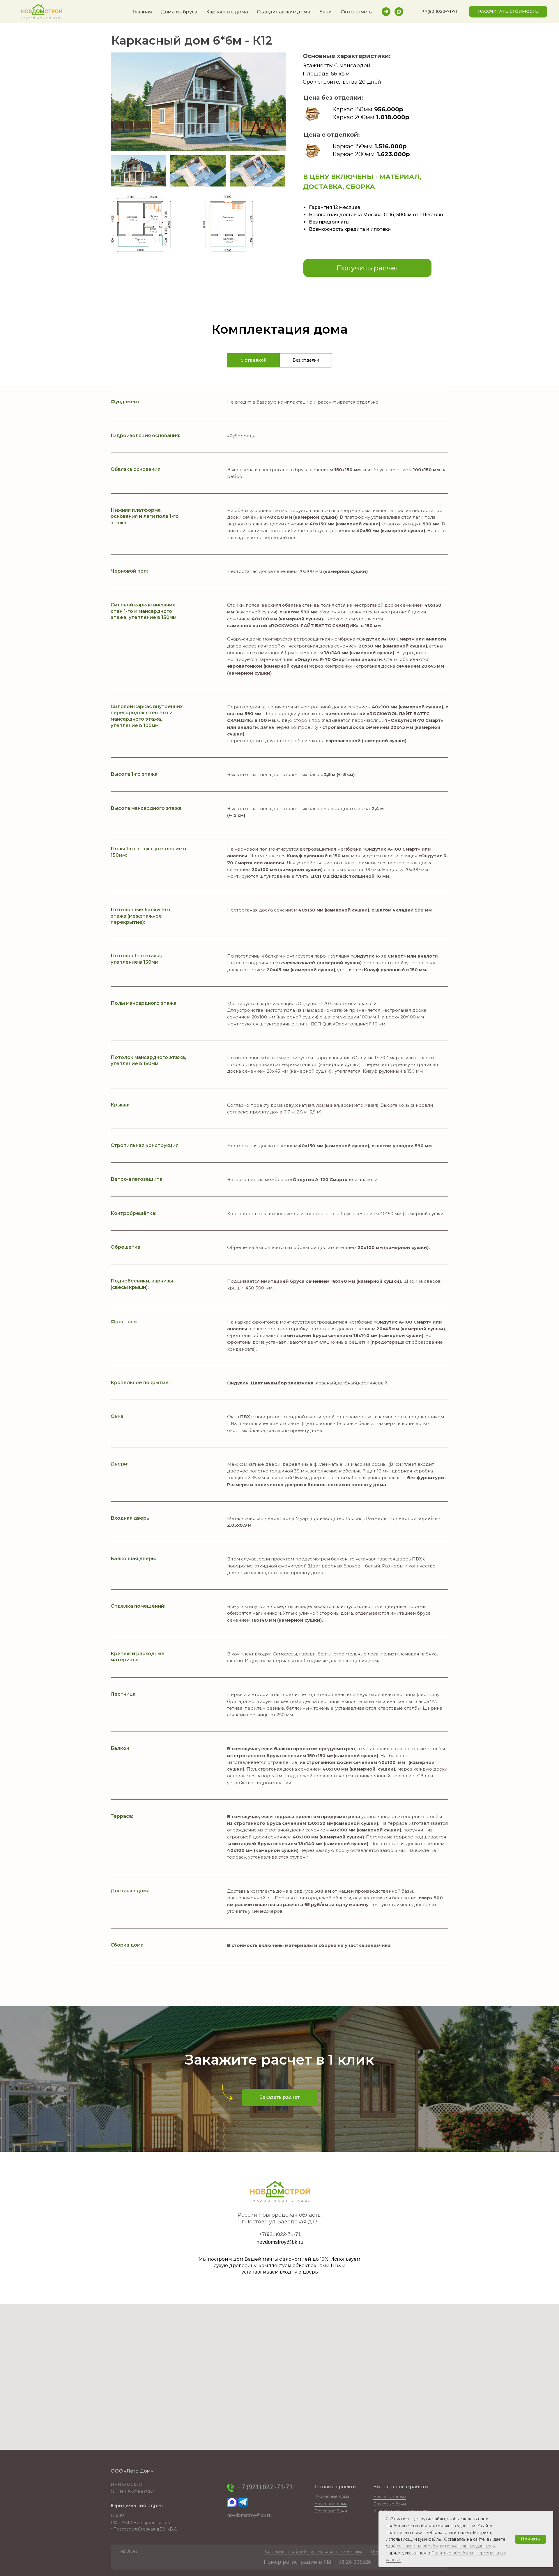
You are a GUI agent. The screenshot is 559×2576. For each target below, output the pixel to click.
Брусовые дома (390, 2497)
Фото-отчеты (357, 12)
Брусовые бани (390, 2504)
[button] (440, 12)
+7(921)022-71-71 (280, 2234)
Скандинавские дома (284, 12)
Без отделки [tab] (306, 360)
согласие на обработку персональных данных (444, 2546)
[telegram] (386, 12)
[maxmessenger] (399, 12)
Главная (142, 12)
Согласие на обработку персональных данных (313, 2552)
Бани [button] (326, 12)
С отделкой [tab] (254, 360)
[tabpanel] (279, 1195)
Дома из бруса (179, 12)
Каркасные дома (227, 12)
